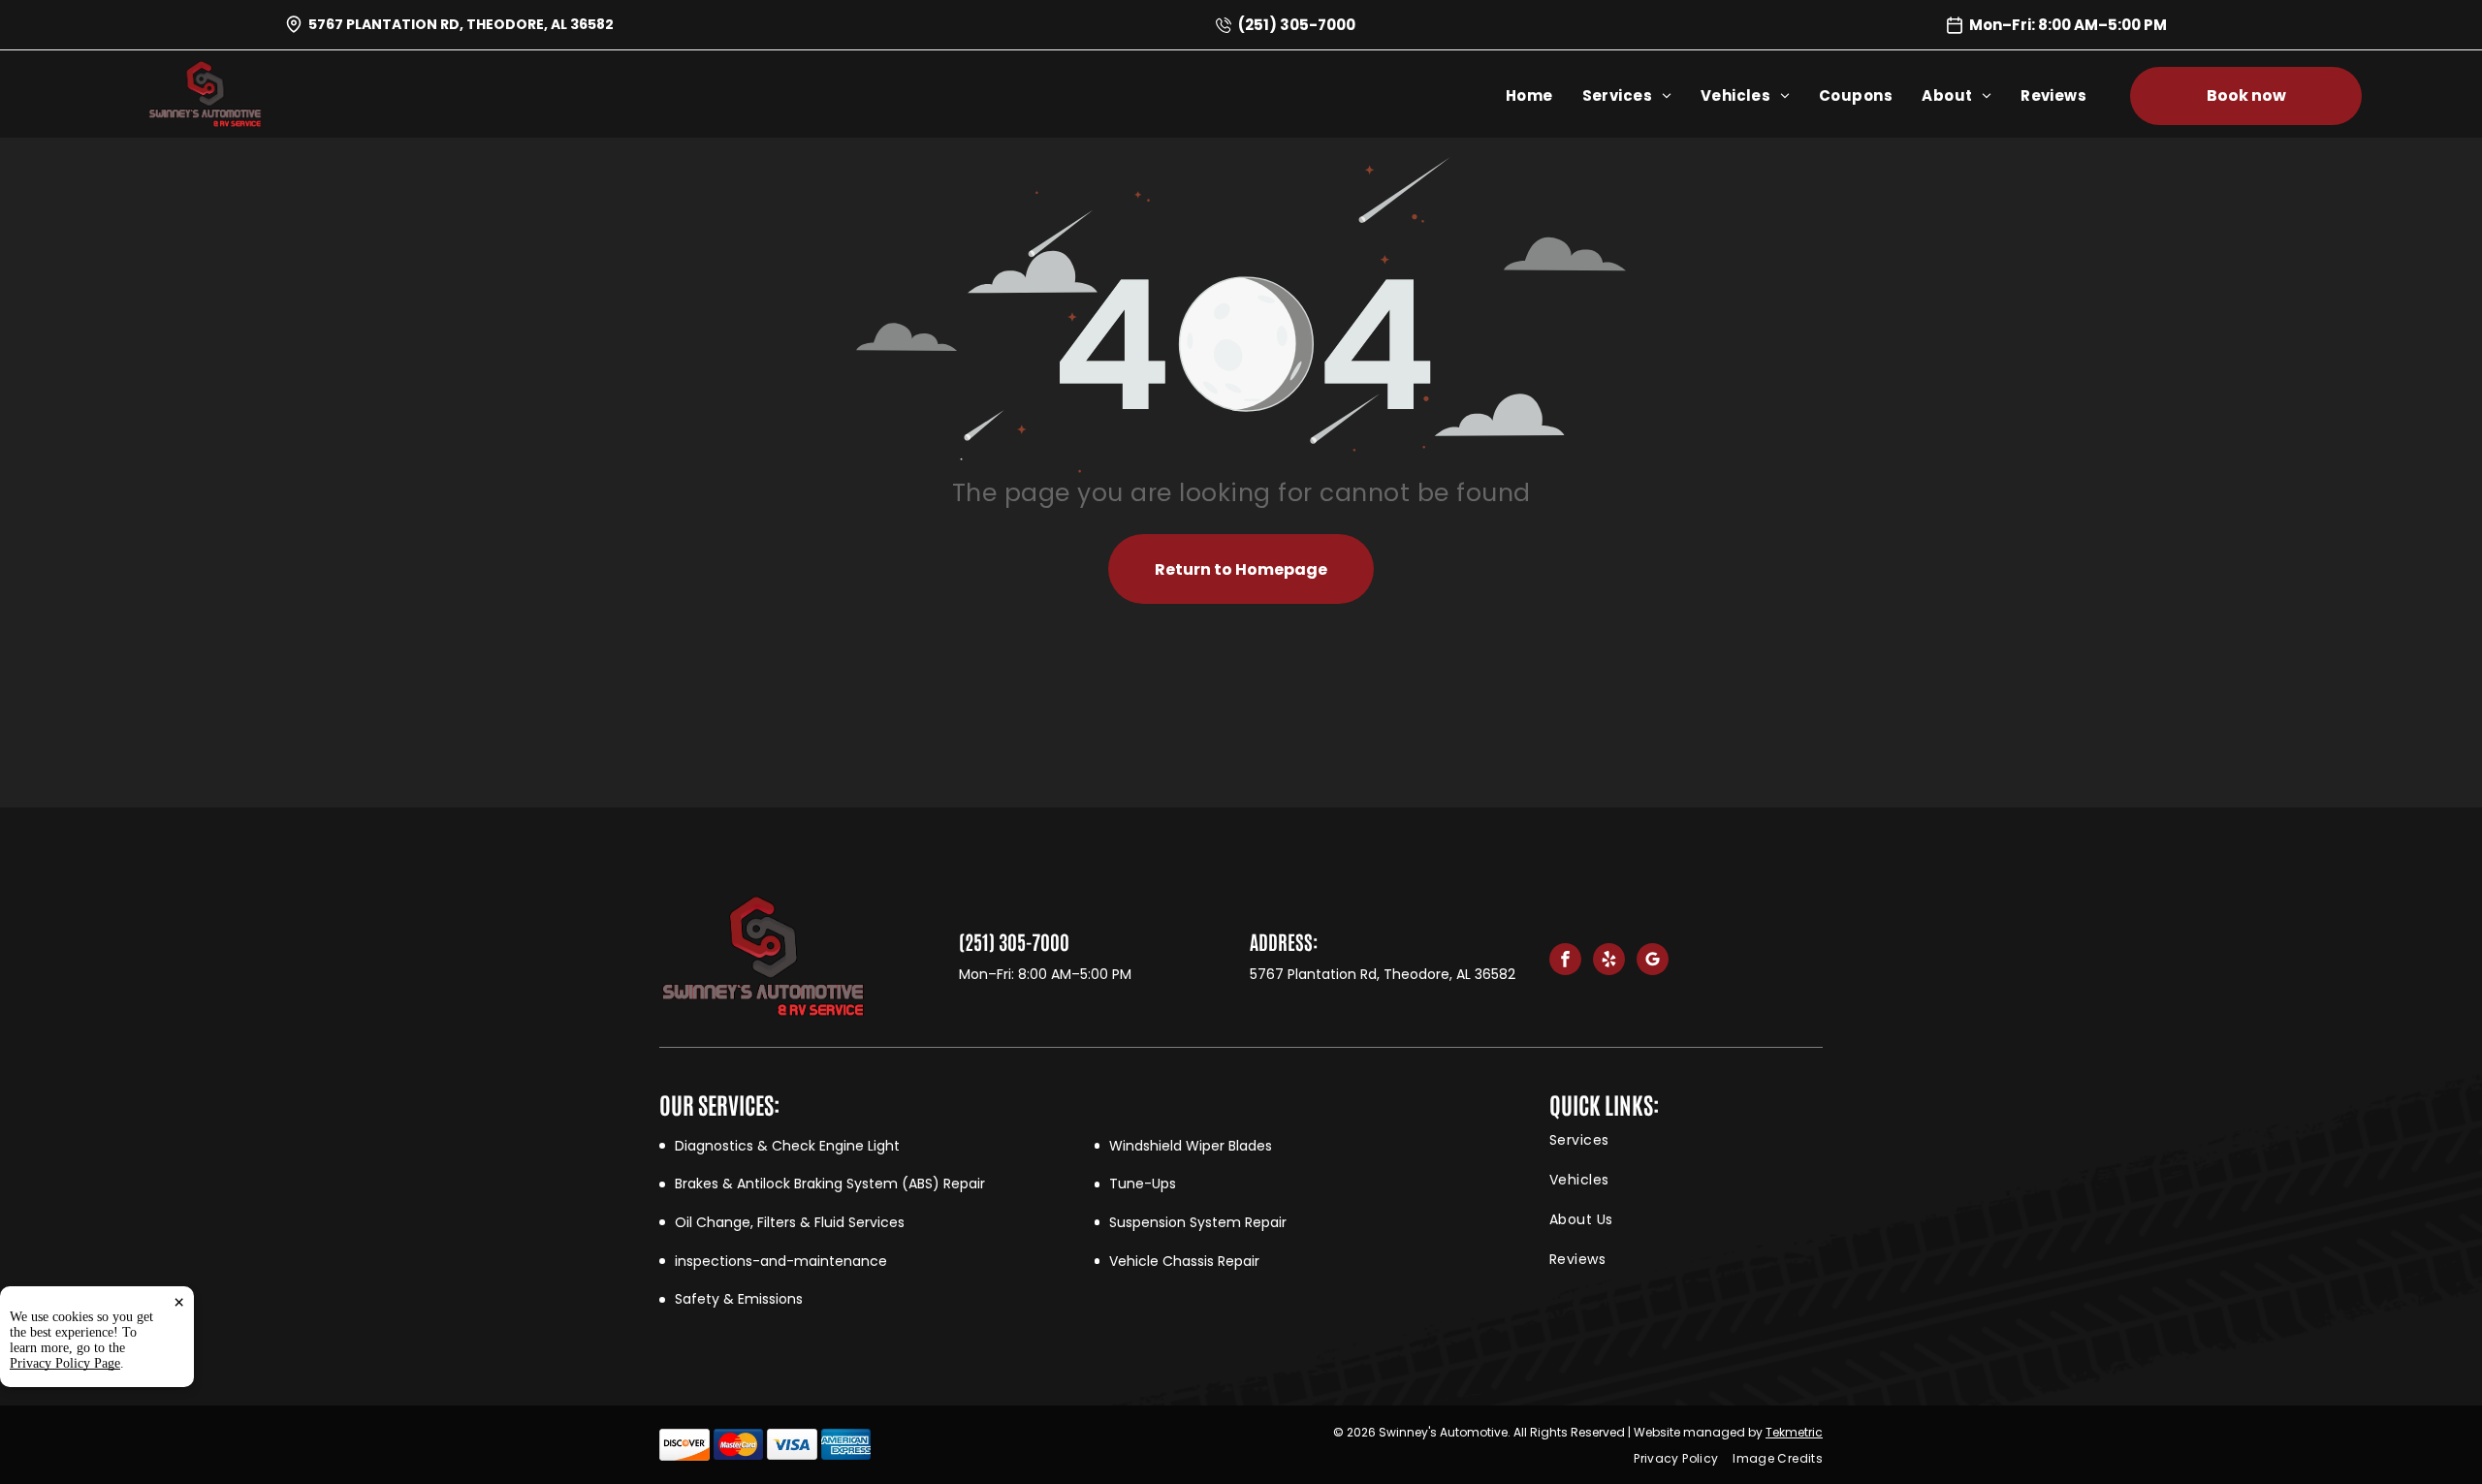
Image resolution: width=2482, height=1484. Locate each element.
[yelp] (1609, 962)
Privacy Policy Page (65, 1363)
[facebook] (1565, 962)
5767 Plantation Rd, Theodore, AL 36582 (461, 24)
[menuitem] (1544, 95)
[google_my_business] (1653, 962)
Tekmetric (1794, 1432)
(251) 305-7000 (1297, 25)
